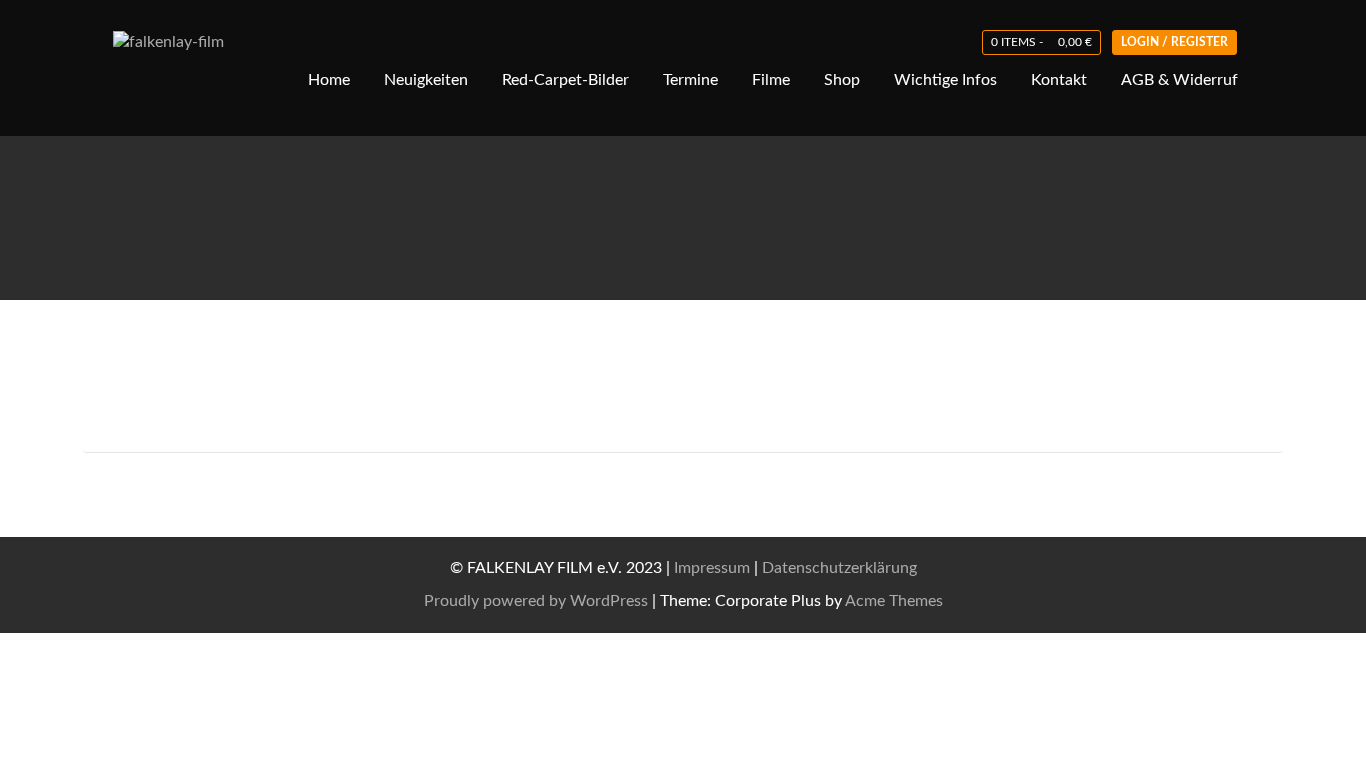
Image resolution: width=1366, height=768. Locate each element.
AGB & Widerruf (1179, 80)
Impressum (712, 568)
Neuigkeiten (426, 80)
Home (329, 80)
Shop (842, 80)
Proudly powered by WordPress (536, 601)
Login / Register (1174, 42)
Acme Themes (894, 601)
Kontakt (1059, 80)
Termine (690, 80)
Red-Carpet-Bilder (565, 80)
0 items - (1041, 42)
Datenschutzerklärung (839, 568)
